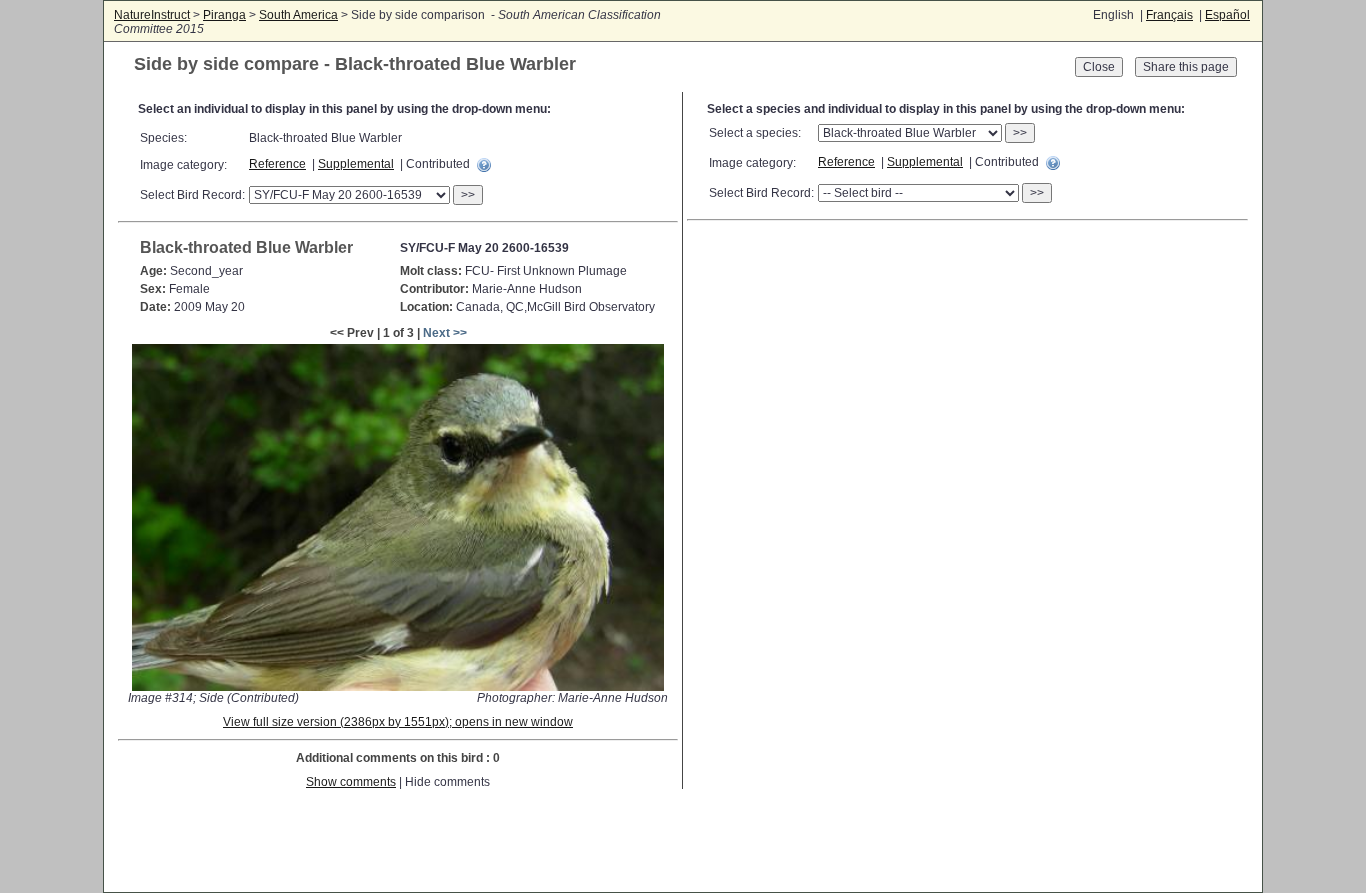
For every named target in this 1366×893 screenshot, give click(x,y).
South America (298, 15)
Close (1099, 67)
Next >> (445, 333)
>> (468, 195)
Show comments (351, 782)
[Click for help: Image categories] (484, 165)
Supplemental (356, 164)
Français (1169, 15)
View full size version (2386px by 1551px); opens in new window (398, 722)
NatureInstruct (152, 15)
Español (1227, 15)
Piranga (224, 15)
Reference (277, 164)
